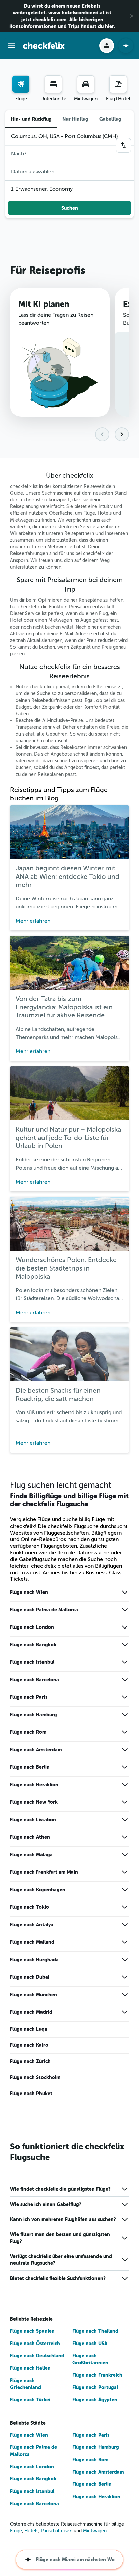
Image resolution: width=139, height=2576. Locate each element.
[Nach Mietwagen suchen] (86, 84)
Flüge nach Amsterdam (36, 1750)
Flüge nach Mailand (32, 1942)
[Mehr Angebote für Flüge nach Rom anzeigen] (125, 1732)
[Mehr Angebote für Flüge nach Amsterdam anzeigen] (125, 1750)
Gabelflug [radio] (110, 119)
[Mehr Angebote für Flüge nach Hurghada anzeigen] (125, 1960)
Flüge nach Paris (29, 1697)
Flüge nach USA (90, 2344)
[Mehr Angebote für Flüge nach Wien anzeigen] (125, 1592)
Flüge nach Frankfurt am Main (44, 1872)
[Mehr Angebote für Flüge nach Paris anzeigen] (125, 1697)
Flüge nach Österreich (35, 2344)
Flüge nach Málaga (31, 1855)
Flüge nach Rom (28, 1732)
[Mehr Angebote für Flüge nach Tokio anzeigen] (125, 1907)
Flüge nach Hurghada (34, 1960)
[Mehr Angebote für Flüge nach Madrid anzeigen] (125, 2012)
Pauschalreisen (57, 2531)
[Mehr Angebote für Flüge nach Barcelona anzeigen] (125, 1680)
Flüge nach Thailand (95, 2331)
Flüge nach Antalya (32, 1925)
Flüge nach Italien (30, 2368)
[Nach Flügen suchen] (21, 84)
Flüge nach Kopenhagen (38, 1890)
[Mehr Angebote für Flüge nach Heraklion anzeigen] (125, 1785)
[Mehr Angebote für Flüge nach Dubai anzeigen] (125, 1977)
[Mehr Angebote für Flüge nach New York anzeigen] (125, 1802)
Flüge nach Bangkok (33, 1645)
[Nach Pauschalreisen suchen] (118, 84)
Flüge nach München (34, 1995)
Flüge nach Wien (29, 1592)
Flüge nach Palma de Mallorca (44, 1610)
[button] (132, 16)
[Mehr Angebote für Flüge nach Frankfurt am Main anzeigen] (125, 1872)
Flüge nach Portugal (95, 2387)
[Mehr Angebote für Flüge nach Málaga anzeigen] (125, 1855)
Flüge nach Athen (30, 1837)
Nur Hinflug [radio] (75, 119)
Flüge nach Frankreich (97, 2375)
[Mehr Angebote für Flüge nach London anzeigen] (125, 1627)
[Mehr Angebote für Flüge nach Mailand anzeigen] (125, 1942)
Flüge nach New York (34, 1802)
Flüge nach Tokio (30, 1907)
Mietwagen (95, 2531)
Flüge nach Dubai (30, 1977)
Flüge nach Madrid (31, 2012)
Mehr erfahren (33, 921)
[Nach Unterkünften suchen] (53, 84)
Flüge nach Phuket (31, 2094)
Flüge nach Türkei (30, 2400)
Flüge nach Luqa (29, 2029)
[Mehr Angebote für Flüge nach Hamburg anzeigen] (125, 1715)
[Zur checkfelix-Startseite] (44, 46)
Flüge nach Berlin (30, 1767)
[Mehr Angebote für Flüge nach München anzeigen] (125, 1995)
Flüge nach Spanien (32, 2331)
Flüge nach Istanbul (32, 1662)
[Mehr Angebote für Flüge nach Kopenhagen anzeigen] (125, 1890)
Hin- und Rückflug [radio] (31, 119)
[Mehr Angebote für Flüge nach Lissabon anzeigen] (125, 1820)
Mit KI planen (44, 304)
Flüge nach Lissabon (33, 1820)
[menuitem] (21, 89)
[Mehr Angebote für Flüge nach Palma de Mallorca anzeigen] (125, 1610)
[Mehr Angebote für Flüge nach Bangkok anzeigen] (125, 1645)
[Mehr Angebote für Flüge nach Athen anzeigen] (125, 1837)
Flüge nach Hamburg (34, 1715)
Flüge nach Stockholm (35, 2077)
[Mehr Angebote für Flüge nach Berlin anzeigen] (125, 1767)
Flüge (16, 2531)
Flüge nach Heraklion (34, 1785)
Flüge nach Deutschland (37, 2356)
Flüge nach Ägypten (95, 2400)
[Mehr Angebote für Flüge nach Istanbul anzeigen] (125, 1662)
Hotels (31, 2531)
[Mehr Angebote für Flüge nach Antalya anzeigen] (125, 1925)
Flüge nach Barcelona (35, 1680)
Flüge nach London (32, 1627)
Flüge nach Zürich (30, 2061)
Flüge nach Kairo (29, 2045)
